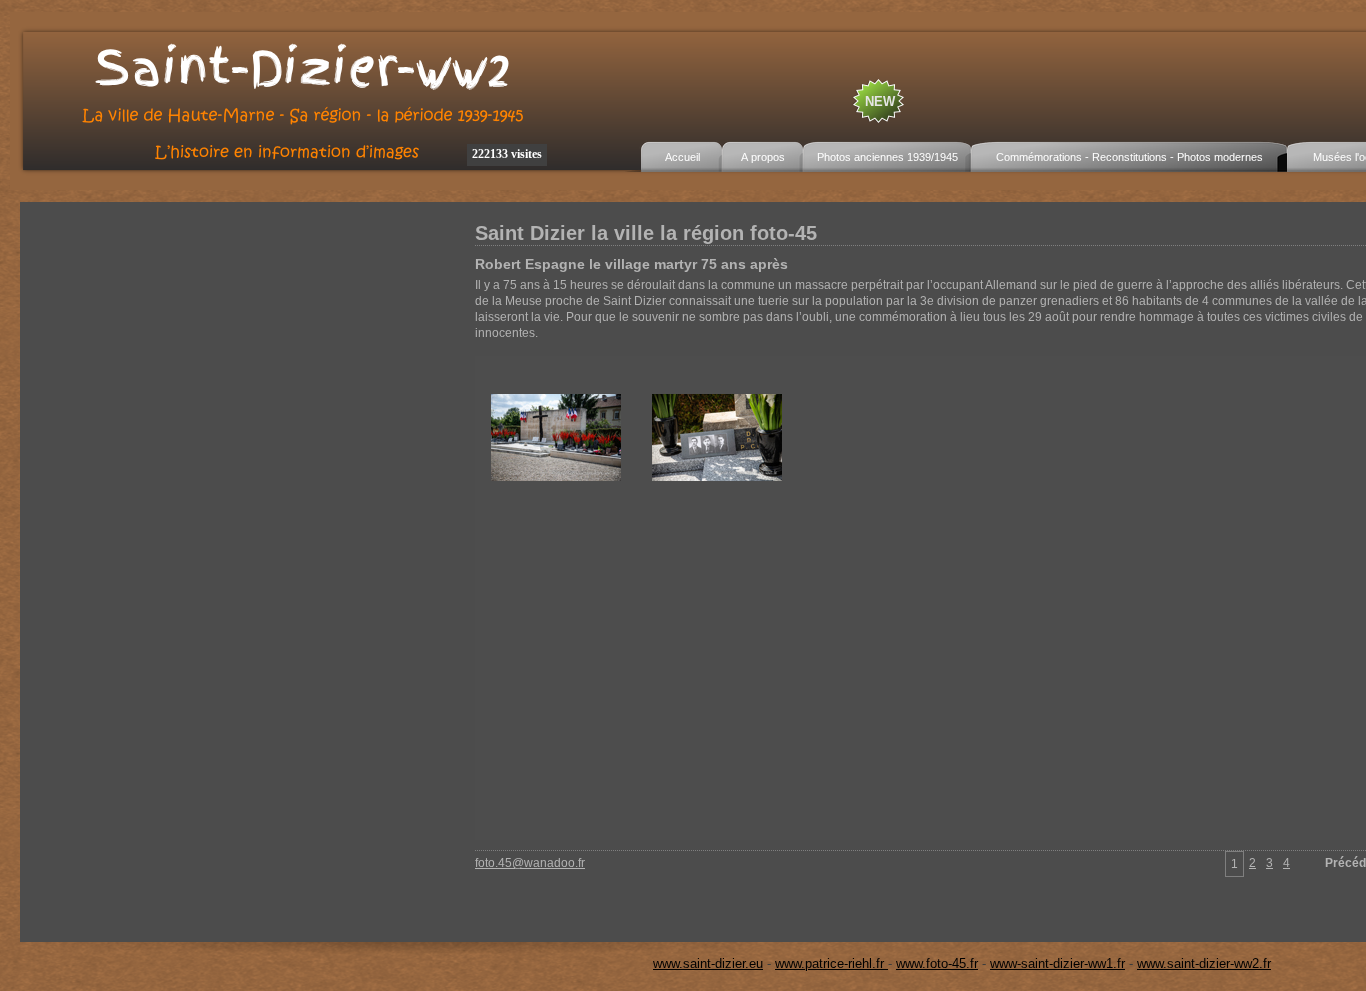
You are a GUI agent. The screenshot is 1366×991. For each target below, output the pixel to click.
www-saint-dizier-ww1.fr (1057, 963)
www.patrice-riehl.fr (831, 963)
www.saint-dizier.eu (708, 963)
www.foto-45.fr (937, 963)
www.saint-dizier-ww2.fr (1204, 963)
